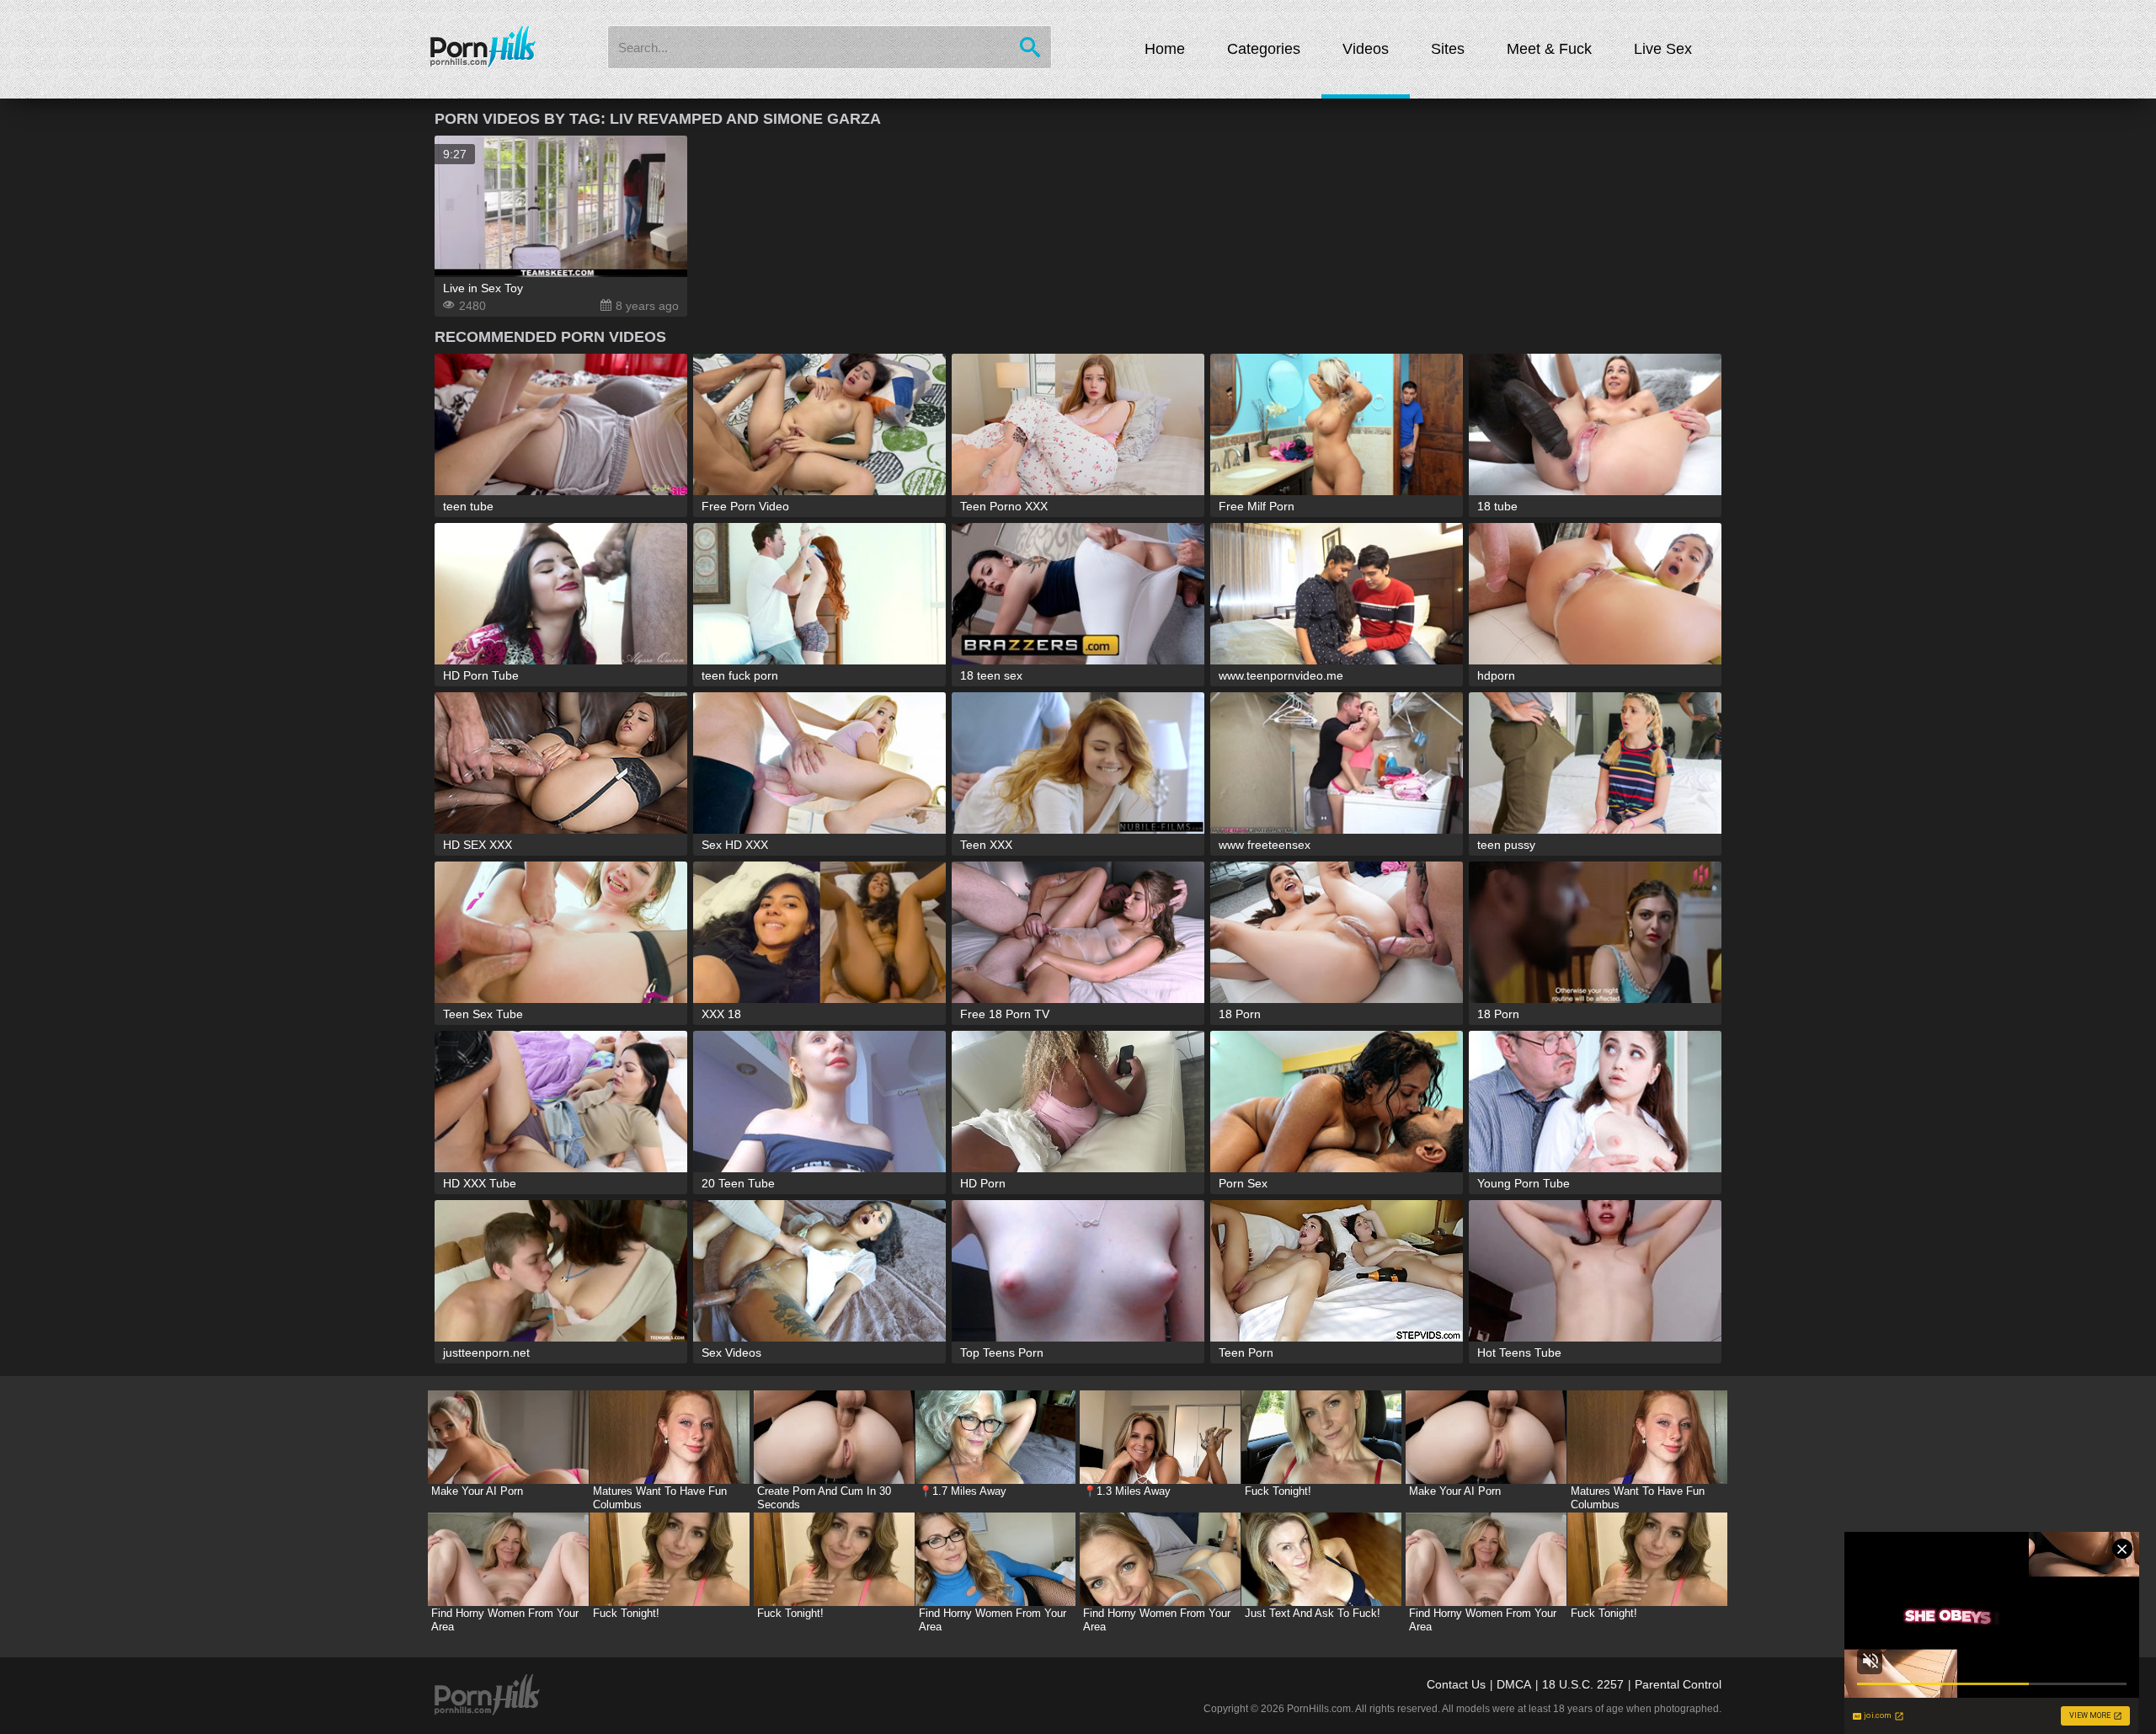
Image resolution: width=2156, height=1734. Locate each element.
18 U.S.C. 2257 (1583, 1684)
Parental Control (1678, 1684)
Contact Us (1456, 1684)
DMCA (1514, 1684)
